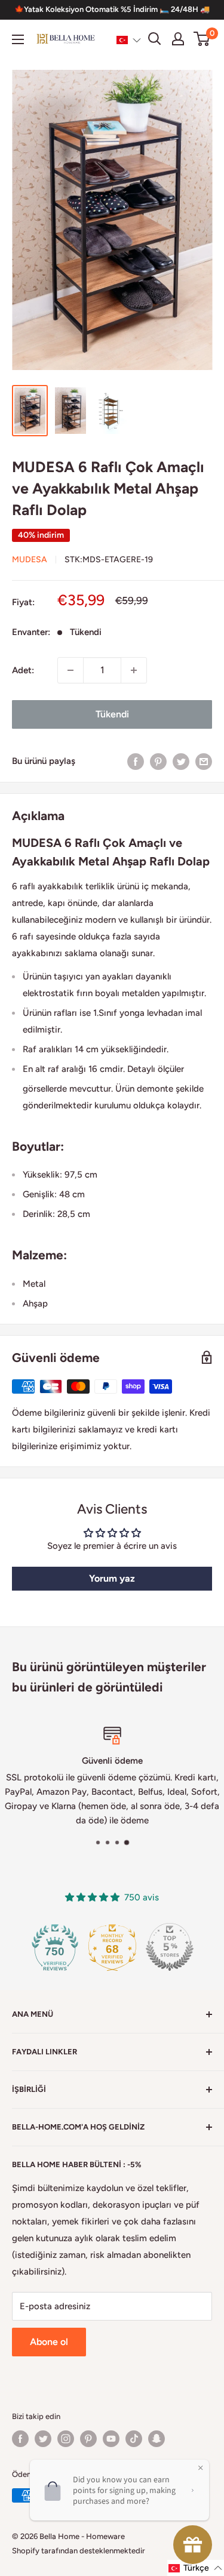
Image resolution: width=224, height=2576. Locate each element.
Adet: (23, 670)
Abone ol (49, 2342)
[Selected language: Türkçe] (129, 39)
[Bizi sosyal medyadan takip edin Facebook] (20, 2439)
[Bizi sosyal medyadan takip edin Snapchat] (157, 2439)
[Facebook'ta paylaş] (136, 761)
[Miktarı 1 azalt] (70, 670)
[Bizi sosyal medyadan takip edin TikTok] (134, 2439)
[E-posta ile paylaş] (204, 761)
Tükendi (112, 714)
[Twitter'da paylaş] (181, 761)
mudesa (30, 560)
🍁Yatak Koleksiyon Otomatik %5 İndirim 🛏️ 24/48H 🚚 (112, 9)
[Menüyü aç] (18, 39)
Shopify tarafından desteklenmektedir (79, 2551)
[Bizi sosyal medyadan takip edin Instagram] (66, 2439)
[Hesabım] (178, 39)
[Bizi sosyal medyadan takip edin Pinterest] (88, 2439)
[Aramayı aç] (155, 39)
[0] (202, 39)
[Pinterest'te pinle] (158, 761)
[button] (129, 39)
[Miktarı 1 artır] (134, 670)
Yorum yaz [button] (112, 1578)
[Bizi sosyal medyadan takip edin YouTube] (111, 2439)
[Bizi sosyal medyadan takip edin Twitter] (43, 2439)
